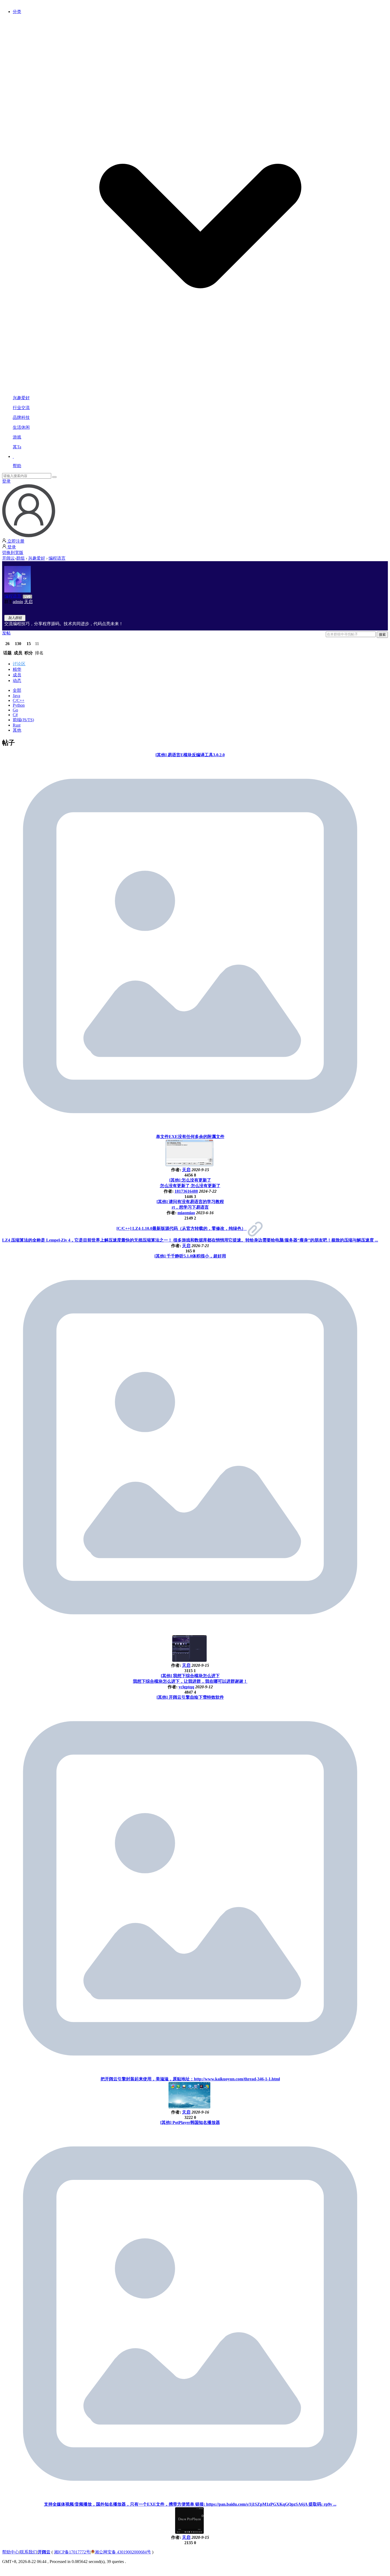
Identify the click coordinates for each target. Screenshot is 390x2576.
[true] (54, 477)
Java (16, 696)
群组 (20, 558)
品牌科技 (21, 417)
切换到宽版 (13, 553)
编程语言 (57, 558)
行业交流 (21, 408)
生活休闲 (21, 427)
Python (19, 705)
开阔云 (8, 558)
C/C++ (19, 700)
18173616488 (186, 1191)
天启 (28, 602)
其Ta (17, 447)
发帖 (6, 633)
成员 (17, 675)
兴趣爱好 (21, 398)
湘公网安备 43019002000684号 (123, 2552)
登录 (6, 481)
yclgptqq (186, 1687)
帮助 (17, 466)
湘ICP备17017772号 (72, 2552)
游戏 (17, 437)
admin (18, 602)
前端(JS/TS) (23, 720)
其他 (17, 730)
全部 (17, 690)
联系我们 (28, 2552)
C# (15, 715)
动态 (17, 681)
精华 (17, 669)
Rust (17, 725)
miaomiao (186, 1213)
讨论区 (19, 664)
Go (15, 710)
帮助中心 (11, 2552)
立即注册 (15, 541)
